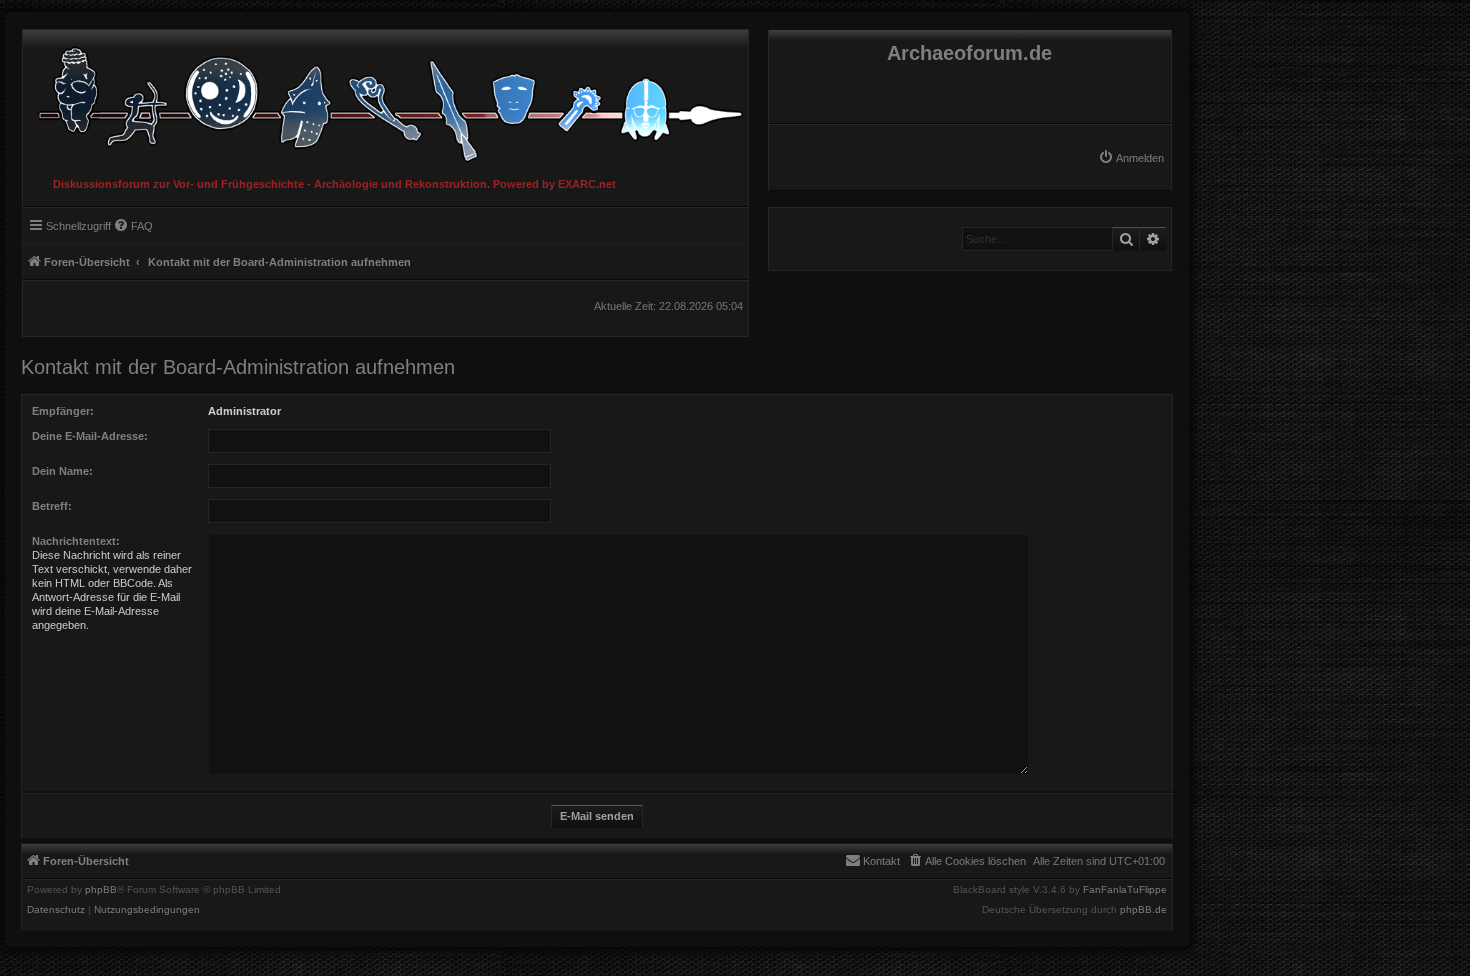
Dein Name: (62, 471)
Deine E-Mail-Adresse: (90, 436)
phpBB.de (1143, 910)
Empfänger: (63, 411)
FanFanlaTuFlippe (1125, 890)
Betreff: (52, 506)
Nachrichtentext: (76, 541)
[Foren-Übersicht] (385, 99)
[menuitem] (1131, 158)
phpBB (101, 890)
